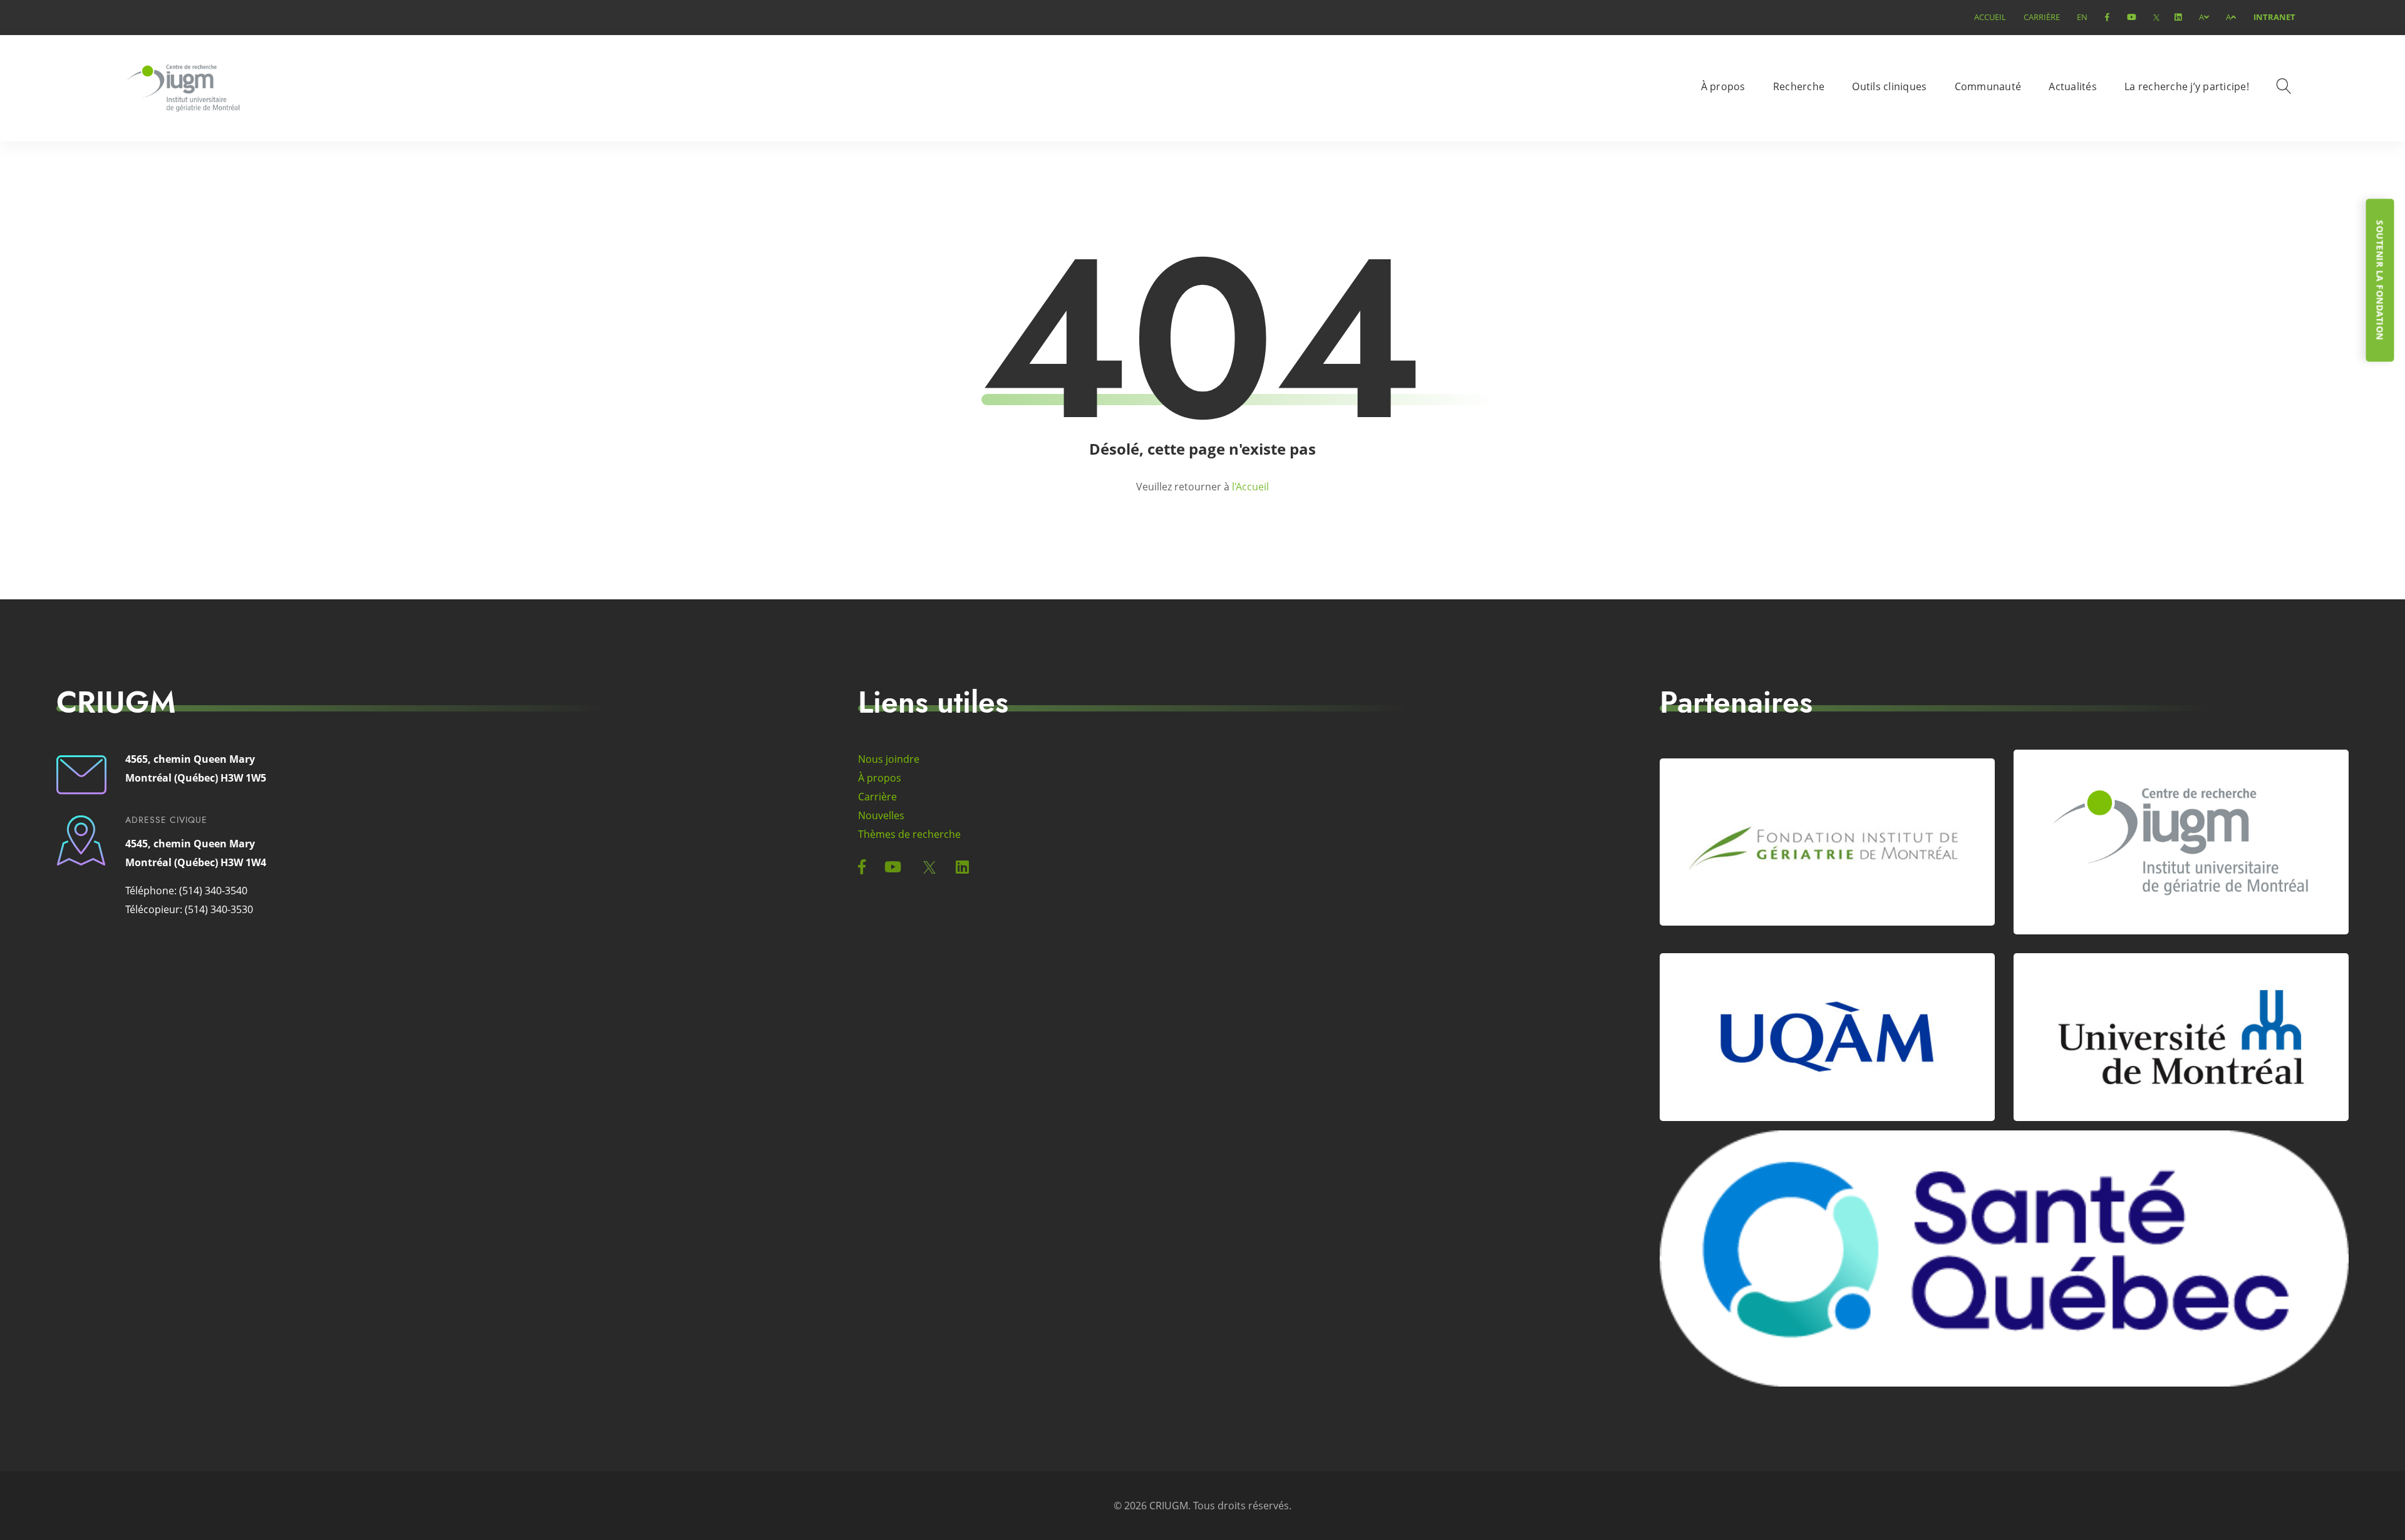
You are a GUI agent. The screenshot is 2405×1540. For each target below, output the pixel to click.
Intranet (2274, 17)
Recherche (1799, 86)
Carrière (2042, 17)
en (2082, 17)
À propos (1723, 86)
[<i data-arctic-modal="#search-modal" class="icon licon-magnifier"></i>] (2286, 88)
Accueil (1990, 17)
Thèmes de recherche (909, 834)
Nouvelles (881, 815)
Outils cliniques (1889, 86)
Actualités (2073, 86)
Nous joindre (889, 759)
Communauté (1988, 86)
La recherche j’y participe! (2187, 86)
